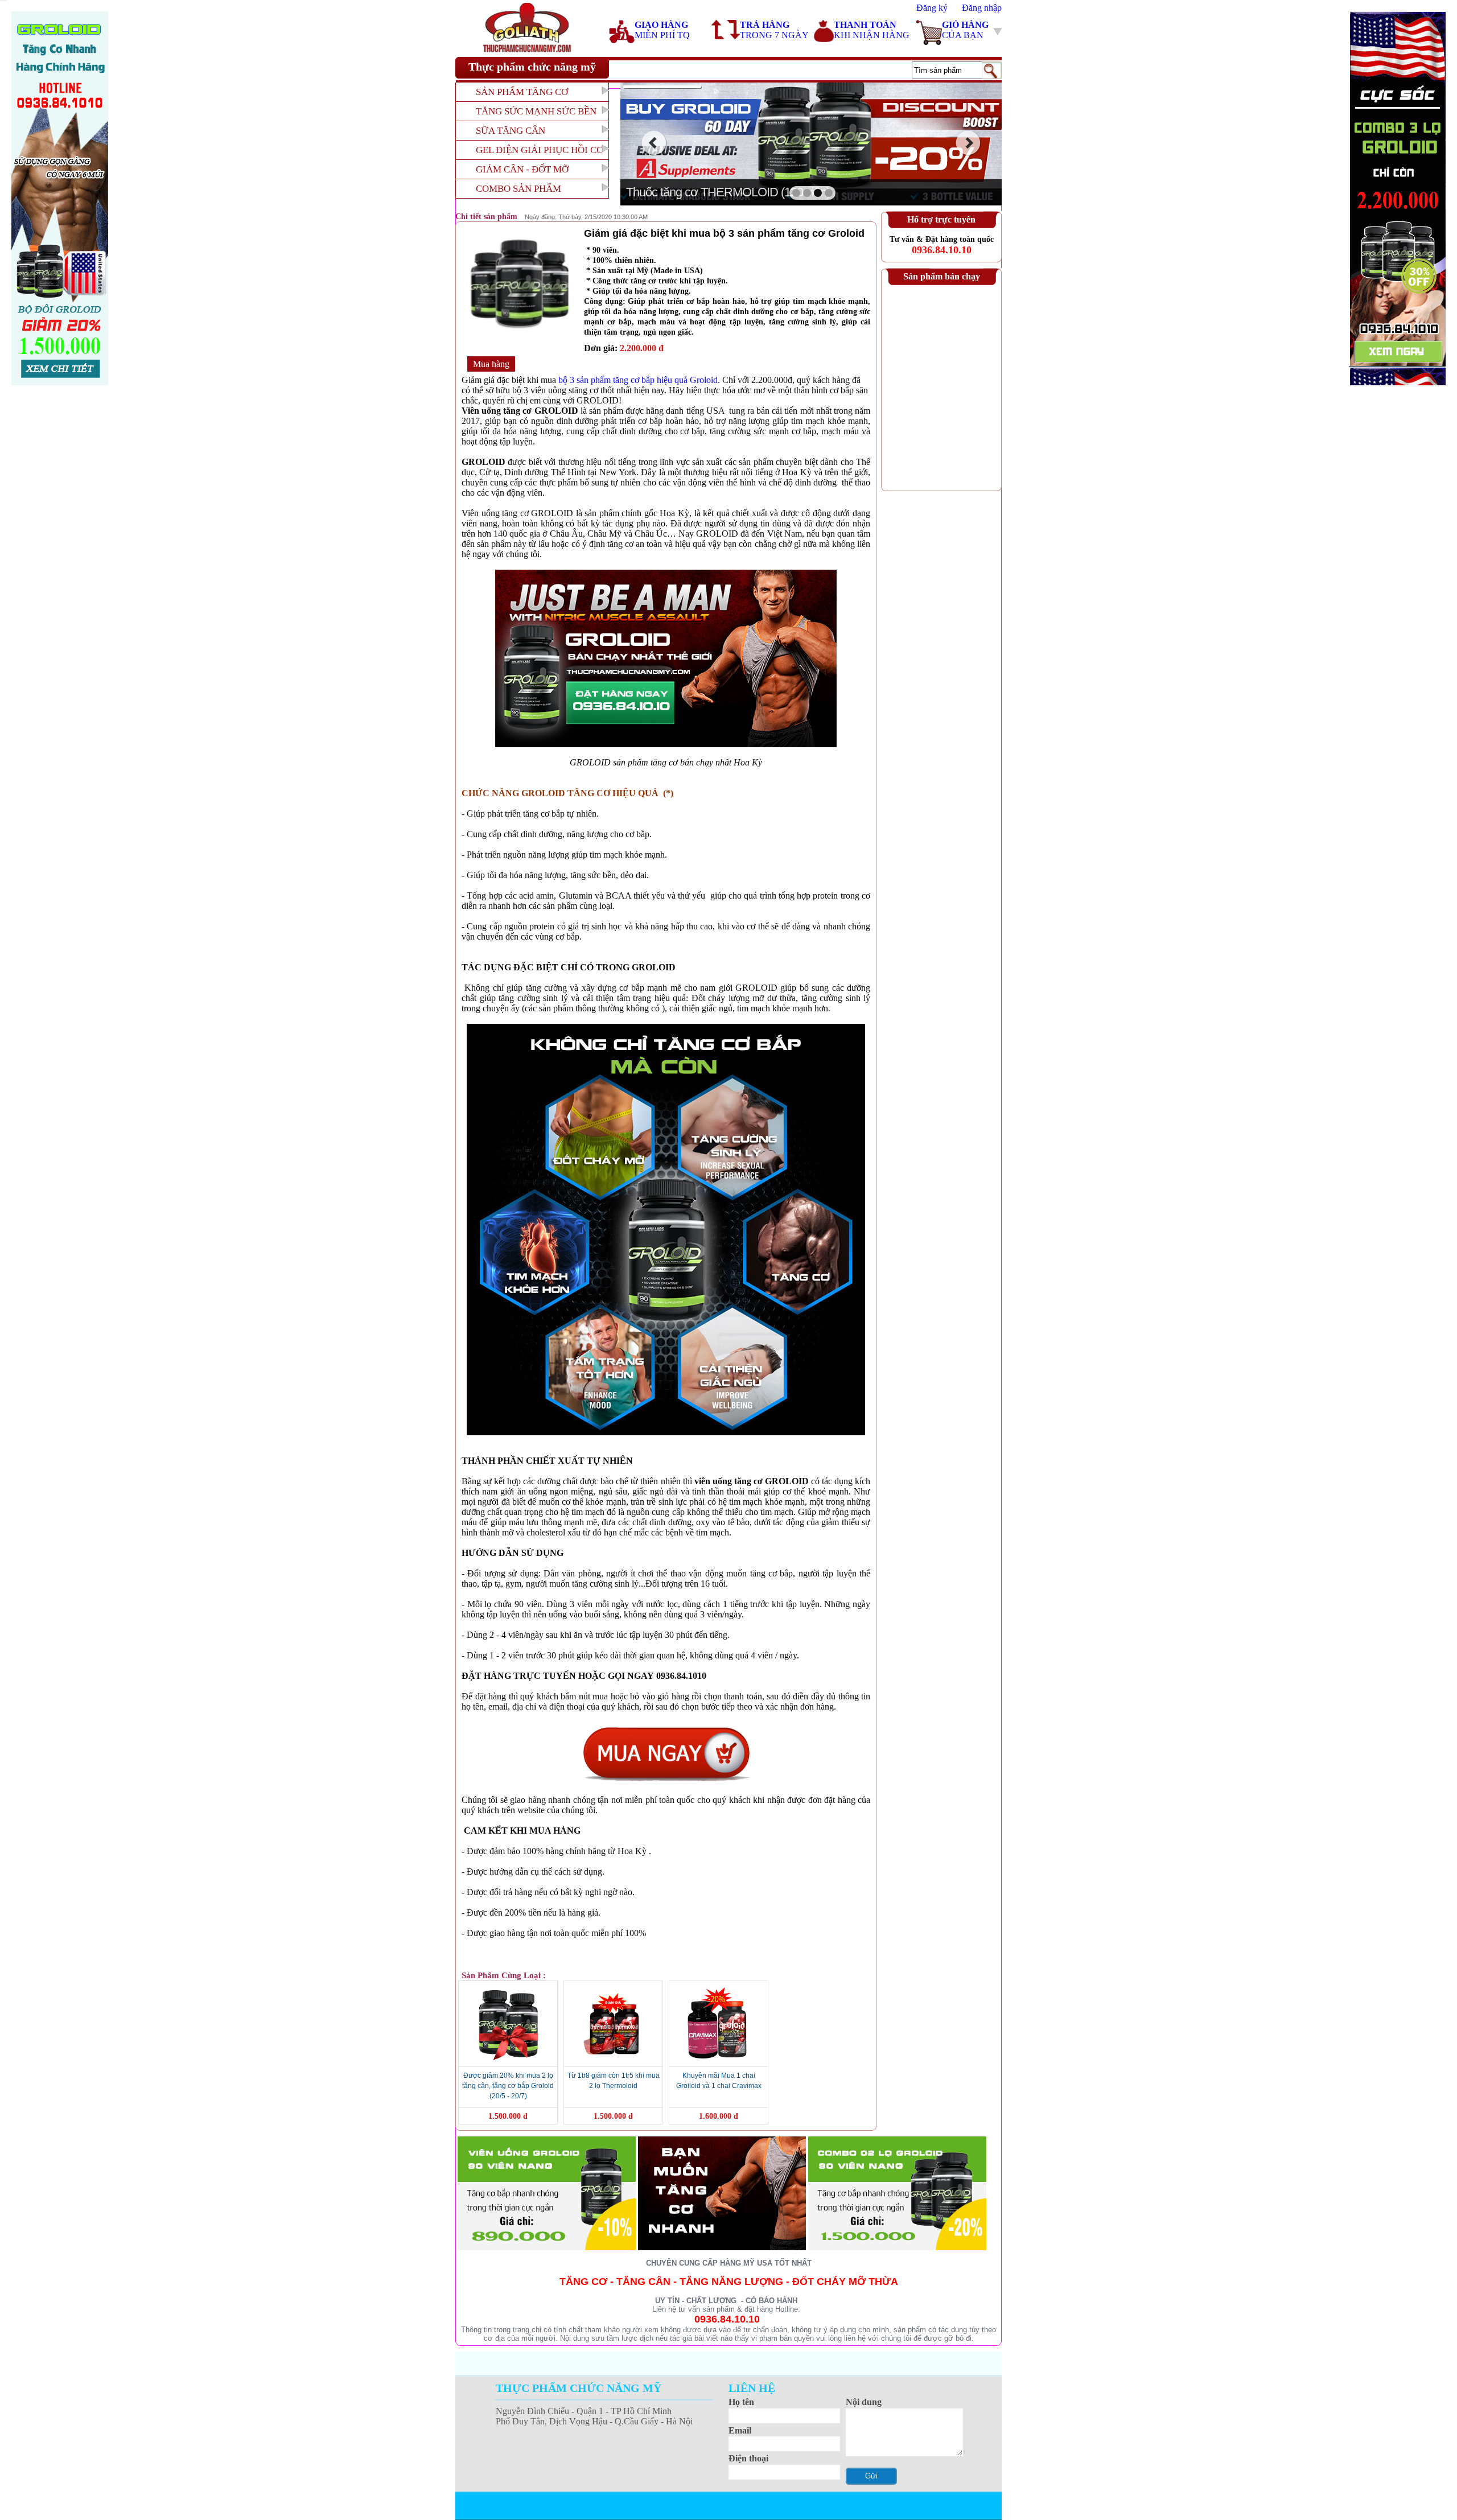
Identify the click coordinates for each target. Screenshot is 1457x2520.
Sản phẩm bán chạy (942, 276)
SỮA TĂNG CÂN (511, 131)
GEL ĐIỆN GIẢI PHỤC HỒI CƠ (540, 150)
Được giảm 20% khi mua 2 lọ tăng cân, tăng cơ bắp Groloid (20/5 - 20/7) (508, 2086)
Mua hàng (491, 364)
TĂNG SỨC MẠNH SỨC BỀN (536, 111)
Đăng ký (932, 8)
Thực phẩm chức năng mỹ (532, 67)
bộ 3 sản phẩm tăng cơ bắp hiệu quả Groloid (638, 380)
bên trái (60, 198)
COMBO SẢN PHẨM (518, 189)
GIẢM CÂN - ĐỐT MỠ (522, 169)
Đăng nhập (982, 8)
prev (654, 143)
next (968, 143)
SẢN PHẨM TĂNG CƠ (522, 92)
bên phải (1397, 198)
